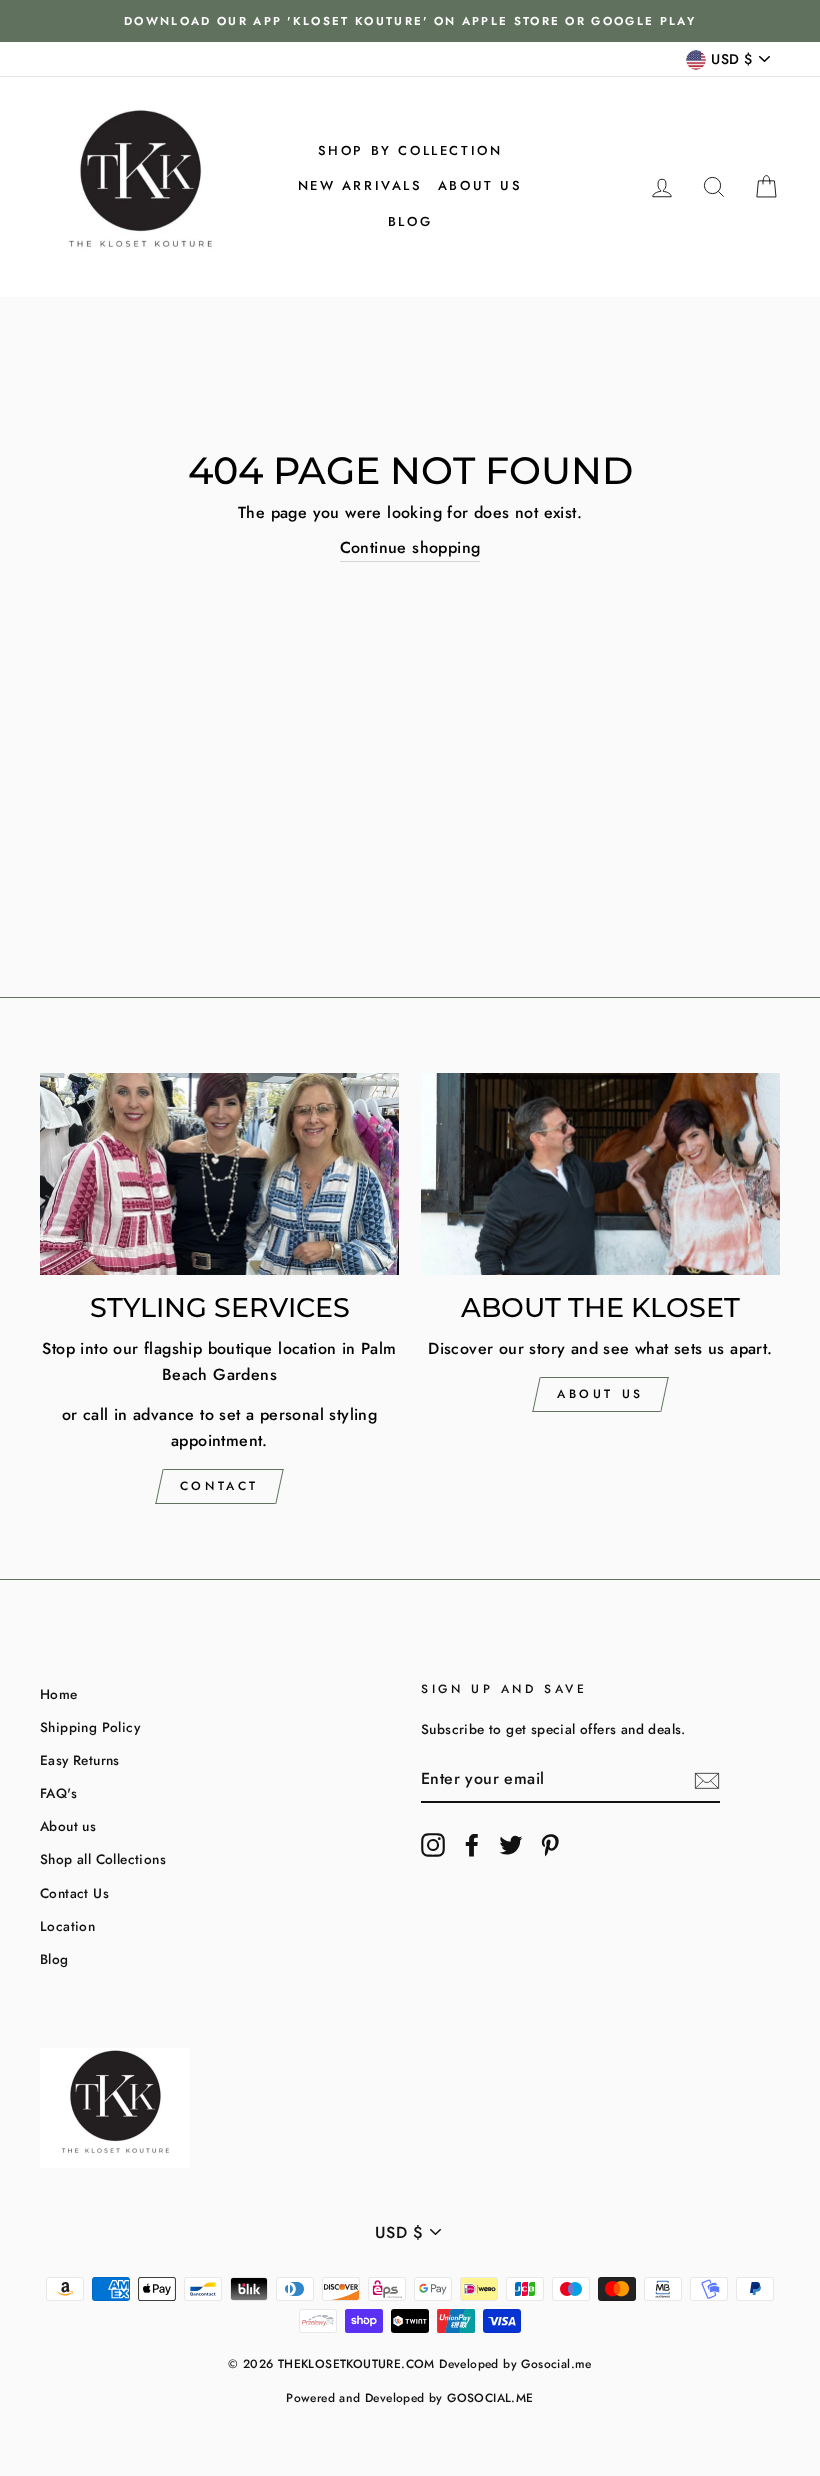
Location (67, 1926)
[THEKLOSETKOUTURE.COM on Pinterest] (550, 1845)
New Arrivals (360, 185)
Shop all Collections (103, 1859)
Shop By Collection (410, 150)
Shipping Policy (90, 1727)
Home (59, 1694)
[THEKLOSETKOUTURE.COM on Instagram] (433, 1845)
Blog (410, 221)
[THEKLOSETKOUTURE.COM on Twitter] (511, 1845)
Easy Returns (80, 1760)
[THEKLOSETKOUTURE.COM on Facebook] (472, 1845)
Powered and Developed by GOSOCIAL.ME (409, 2398)
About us (480, 185)
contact (219, 1486)
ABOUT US (600, 1394)
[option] (410, 21)
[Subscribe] (707, 1779)
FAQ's (58, 1793)
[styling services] (219, 1174)
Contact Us (74, 1893)
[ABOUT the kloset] (600, 1174)
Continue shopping (410, 547)
